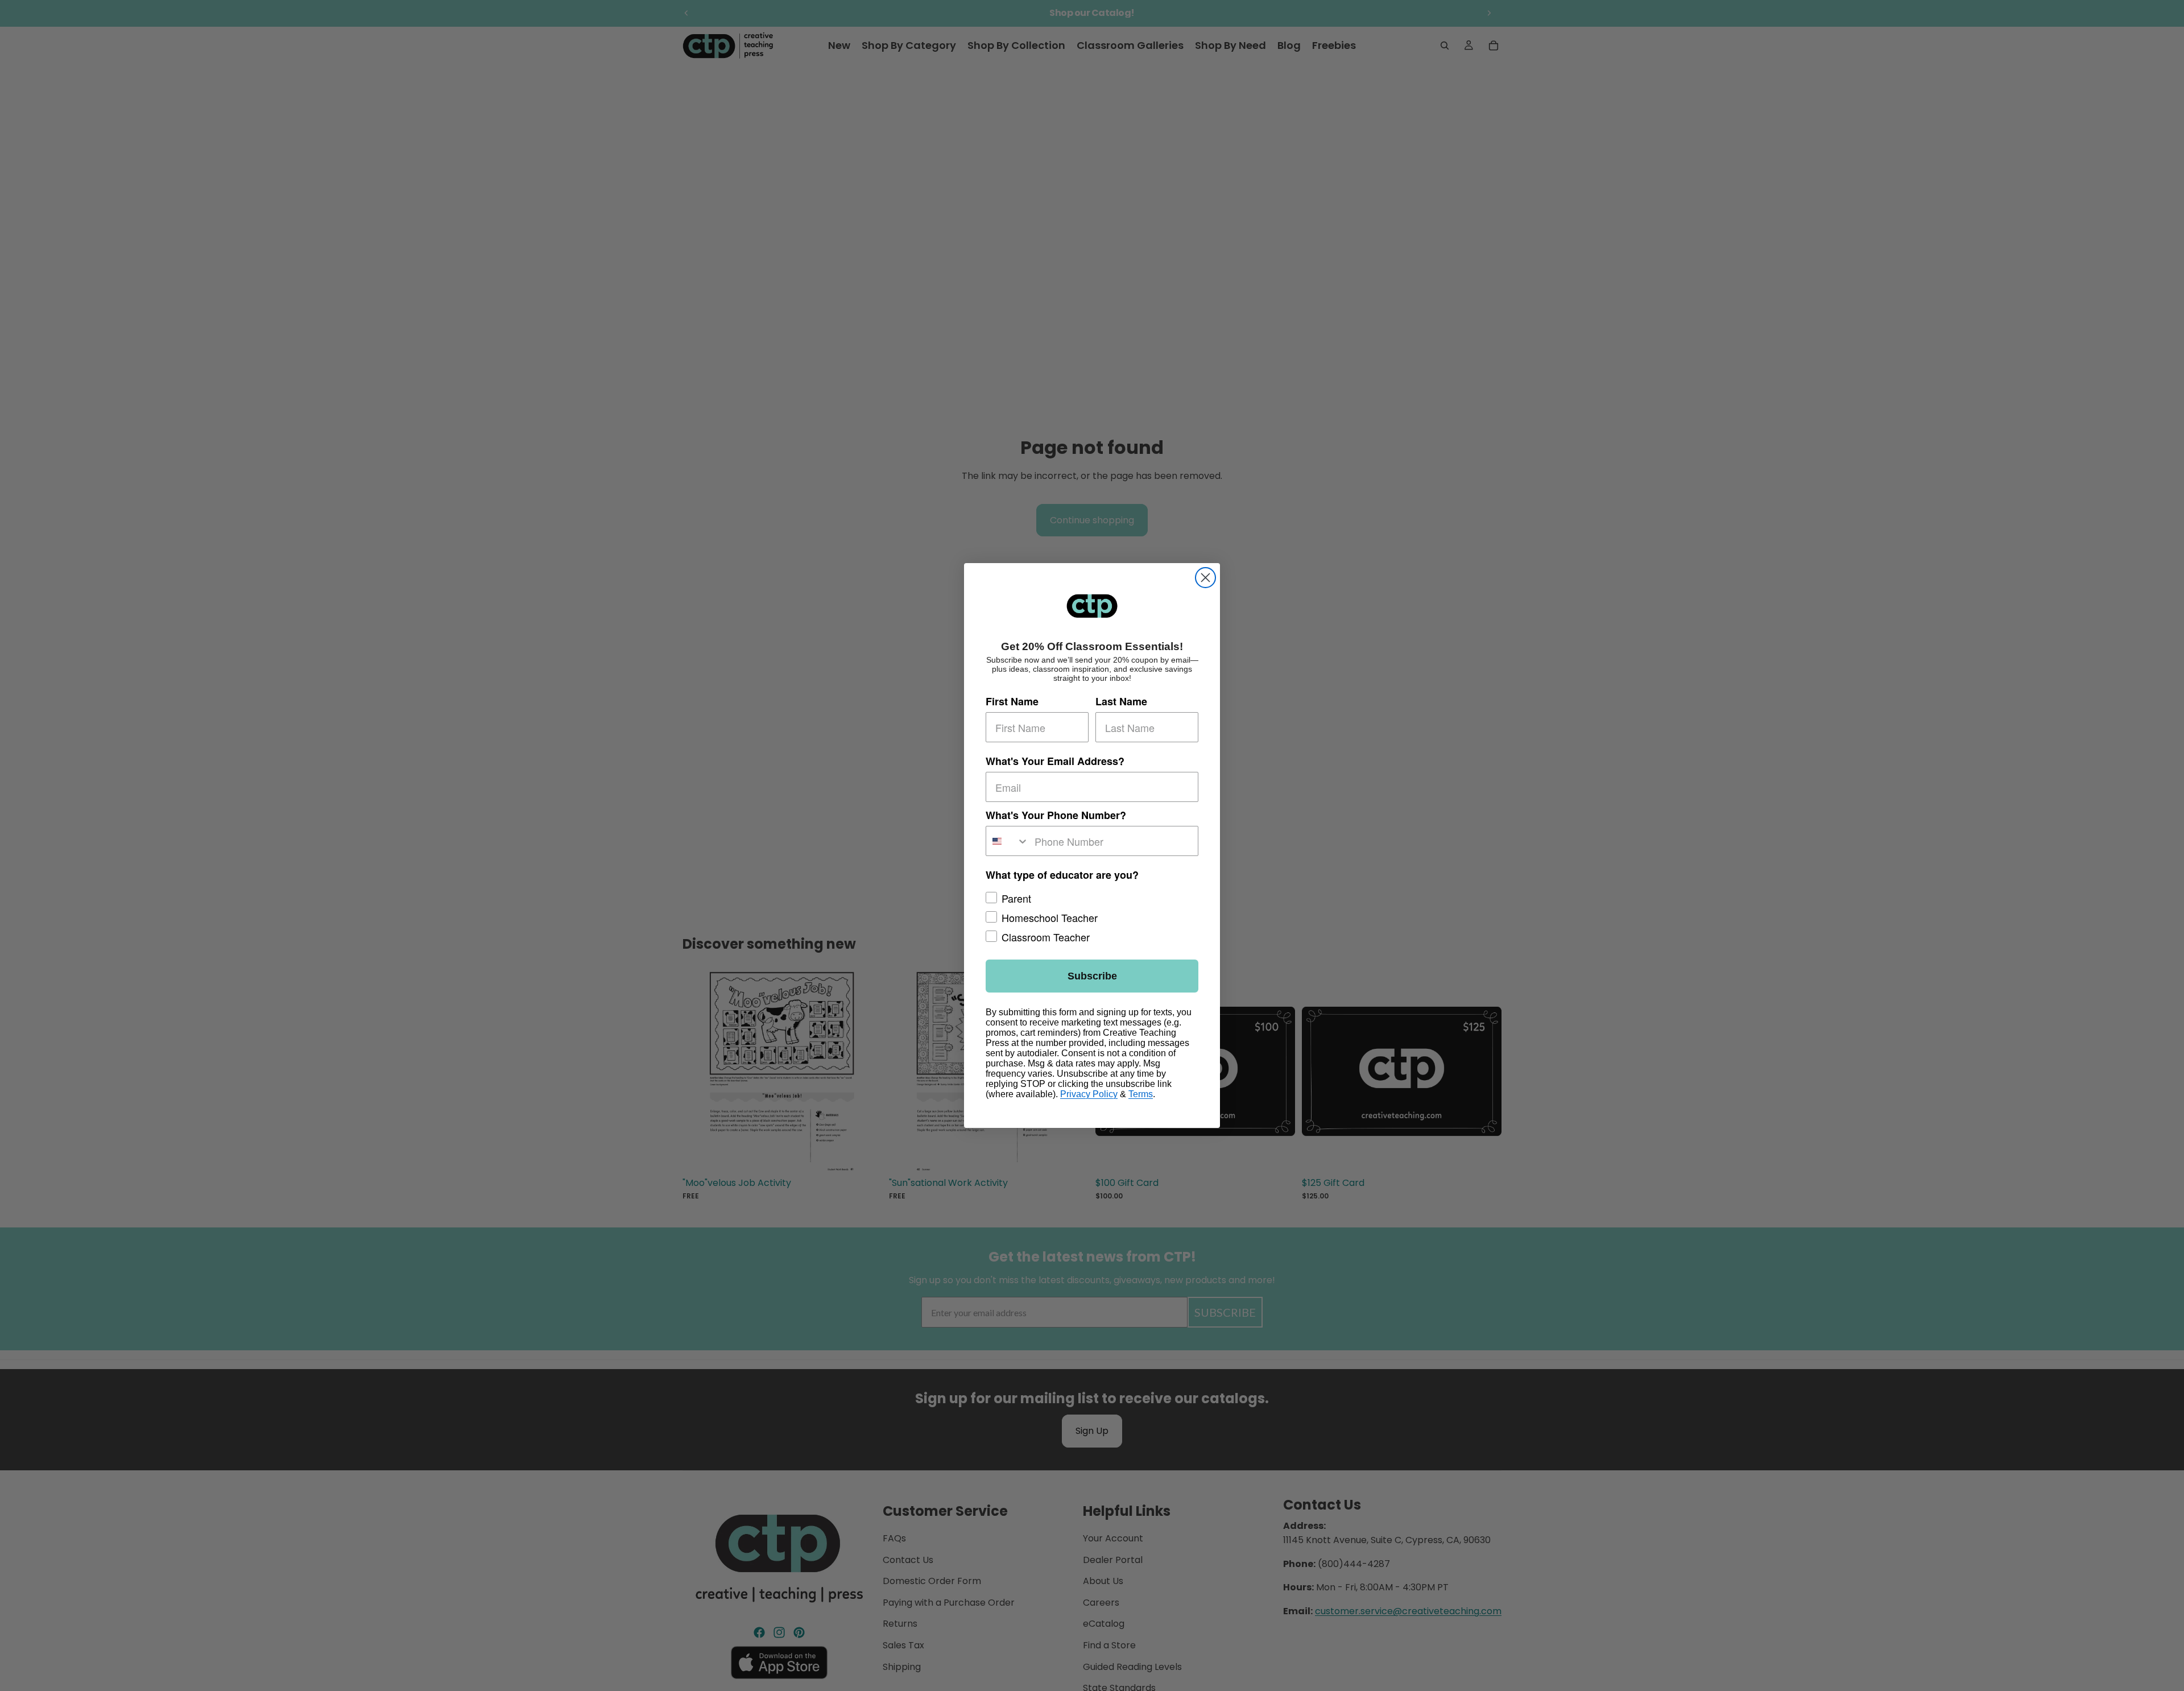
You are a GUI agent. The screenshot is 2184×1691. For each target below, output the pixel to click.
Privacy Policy (1089, 1094)
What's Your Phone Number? (1056, 815)
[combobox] (1008, 841)
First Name (1012, 701)
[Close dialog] (1205, 578)
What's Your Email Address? (1055, 761)
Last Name (1121, 701)
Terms (1141, 1094)
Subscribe (1092, 976)
